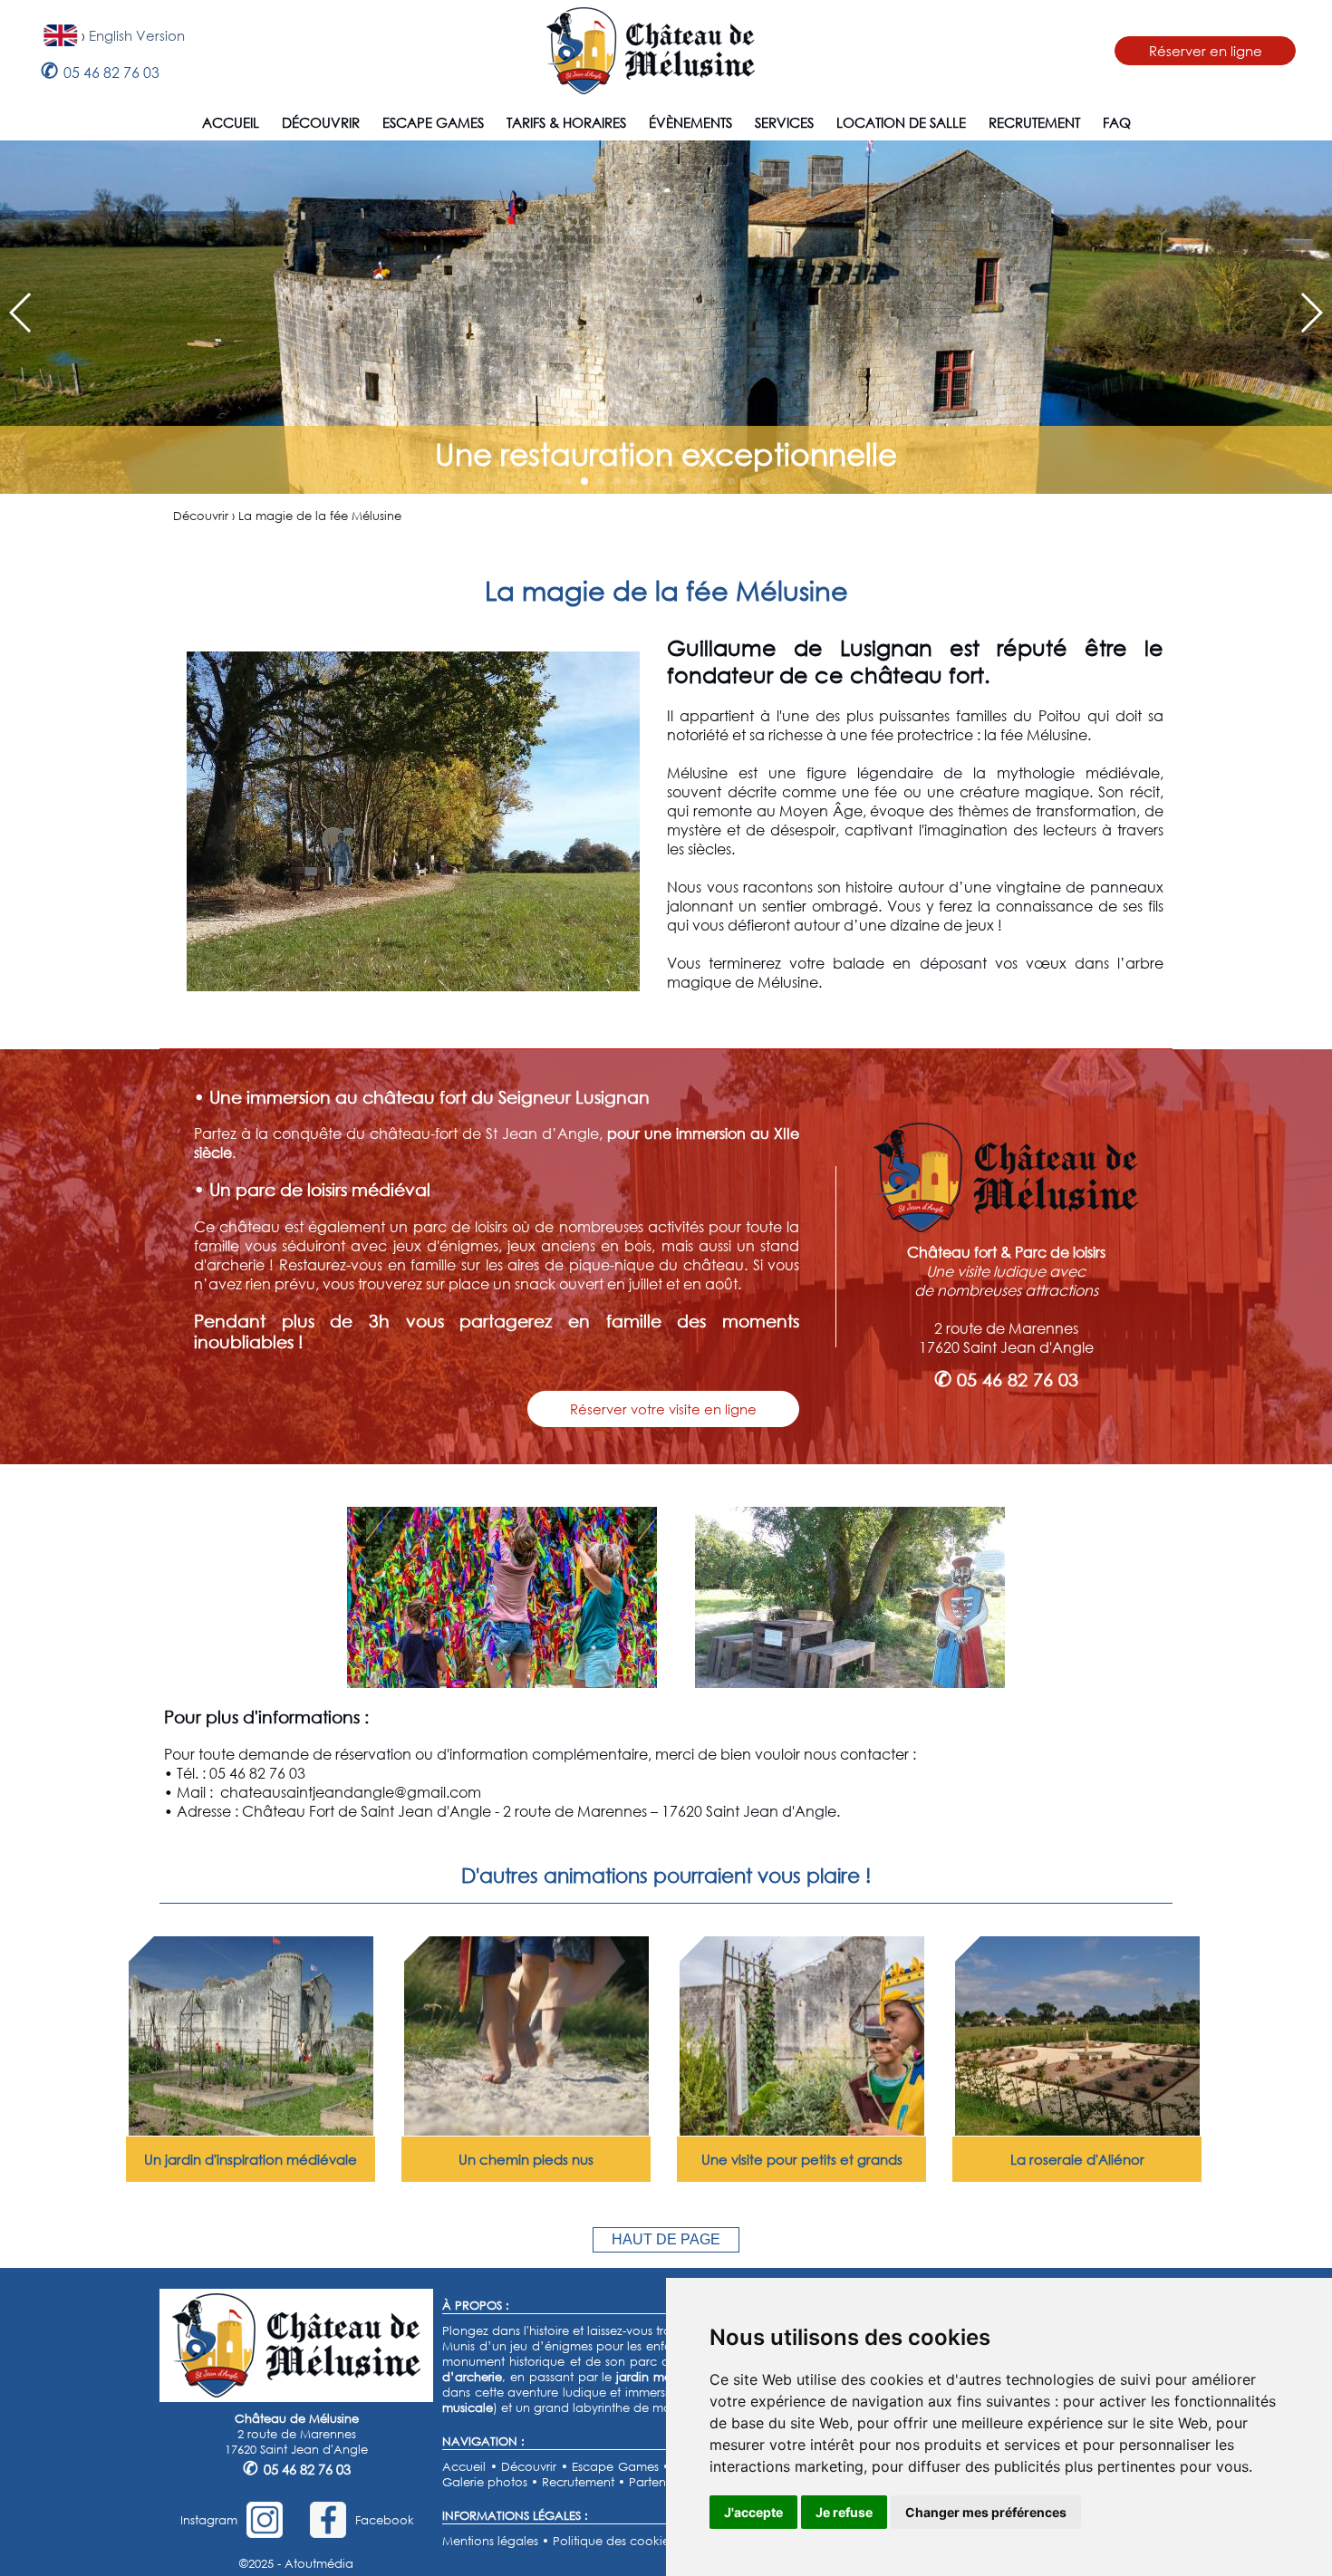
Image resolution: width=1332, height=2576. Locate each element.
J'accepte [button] (753, 2512)
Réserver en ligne (1206, 51)
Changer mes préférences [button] (986, 2512)
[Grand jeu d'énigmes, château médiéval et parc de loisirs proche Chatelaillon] (802, 2130)
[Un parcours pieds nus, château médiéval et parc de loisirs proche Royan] (526, 2130)
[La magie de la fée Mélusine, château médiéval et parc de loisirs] (502, 1682)
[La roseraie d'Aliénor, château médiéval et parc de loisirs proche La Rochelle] (1077, 2130)
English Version (137, 35)
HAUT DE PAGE (666, 2239)
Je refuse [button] (844, 2512)
